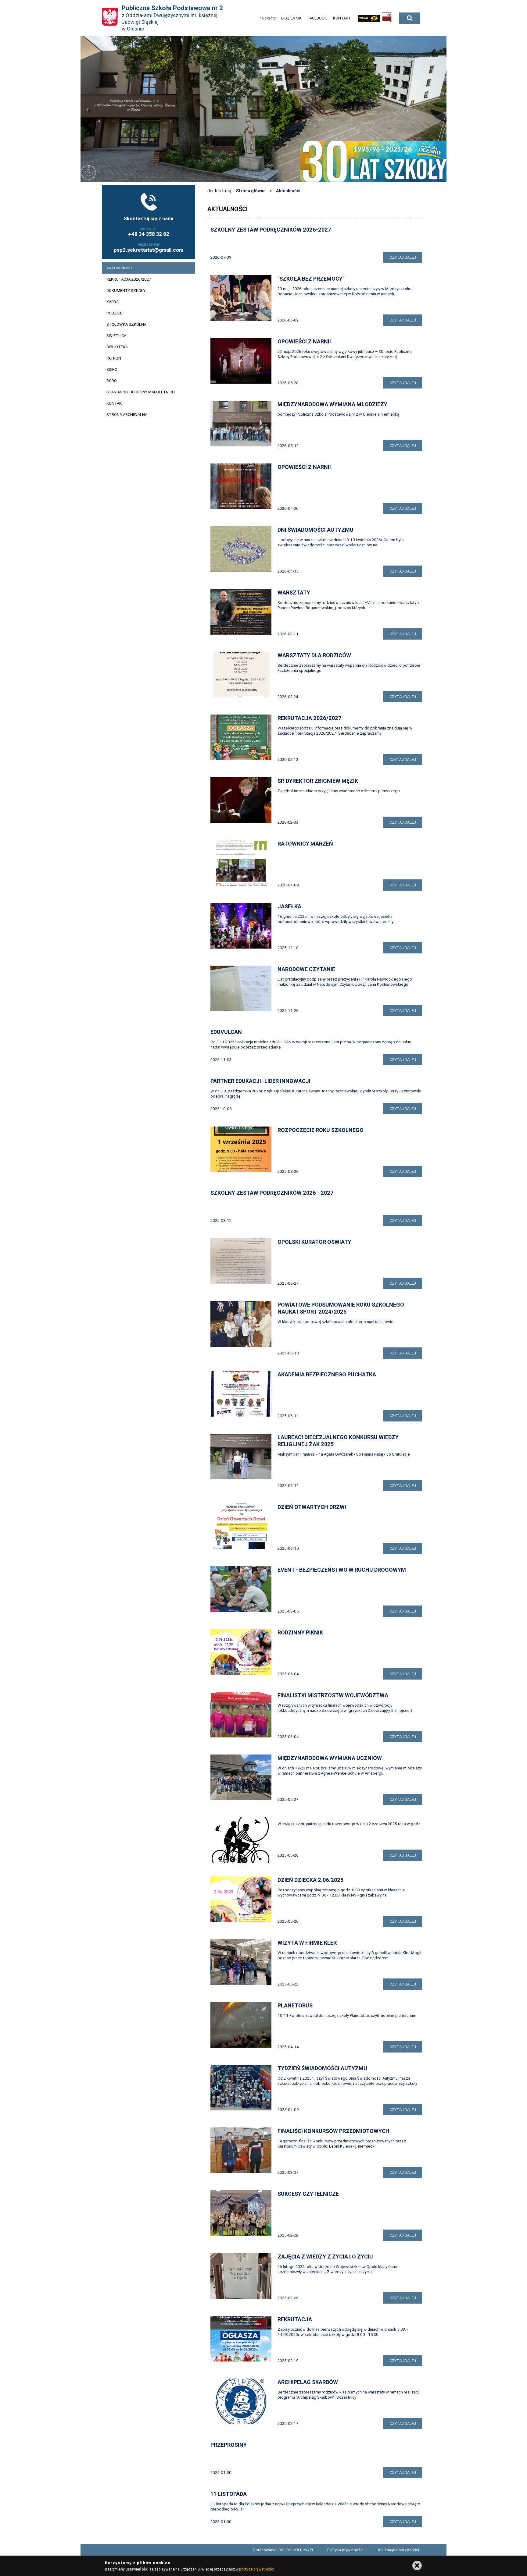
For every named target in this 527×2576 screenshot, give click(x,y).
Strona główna (251, 191)
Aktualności (288, 191)
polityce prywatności (256, 2569)
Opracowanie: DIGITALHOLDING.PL (283, 2550)
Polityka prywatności (345, 2550)
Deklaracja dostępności (398, 2550)
